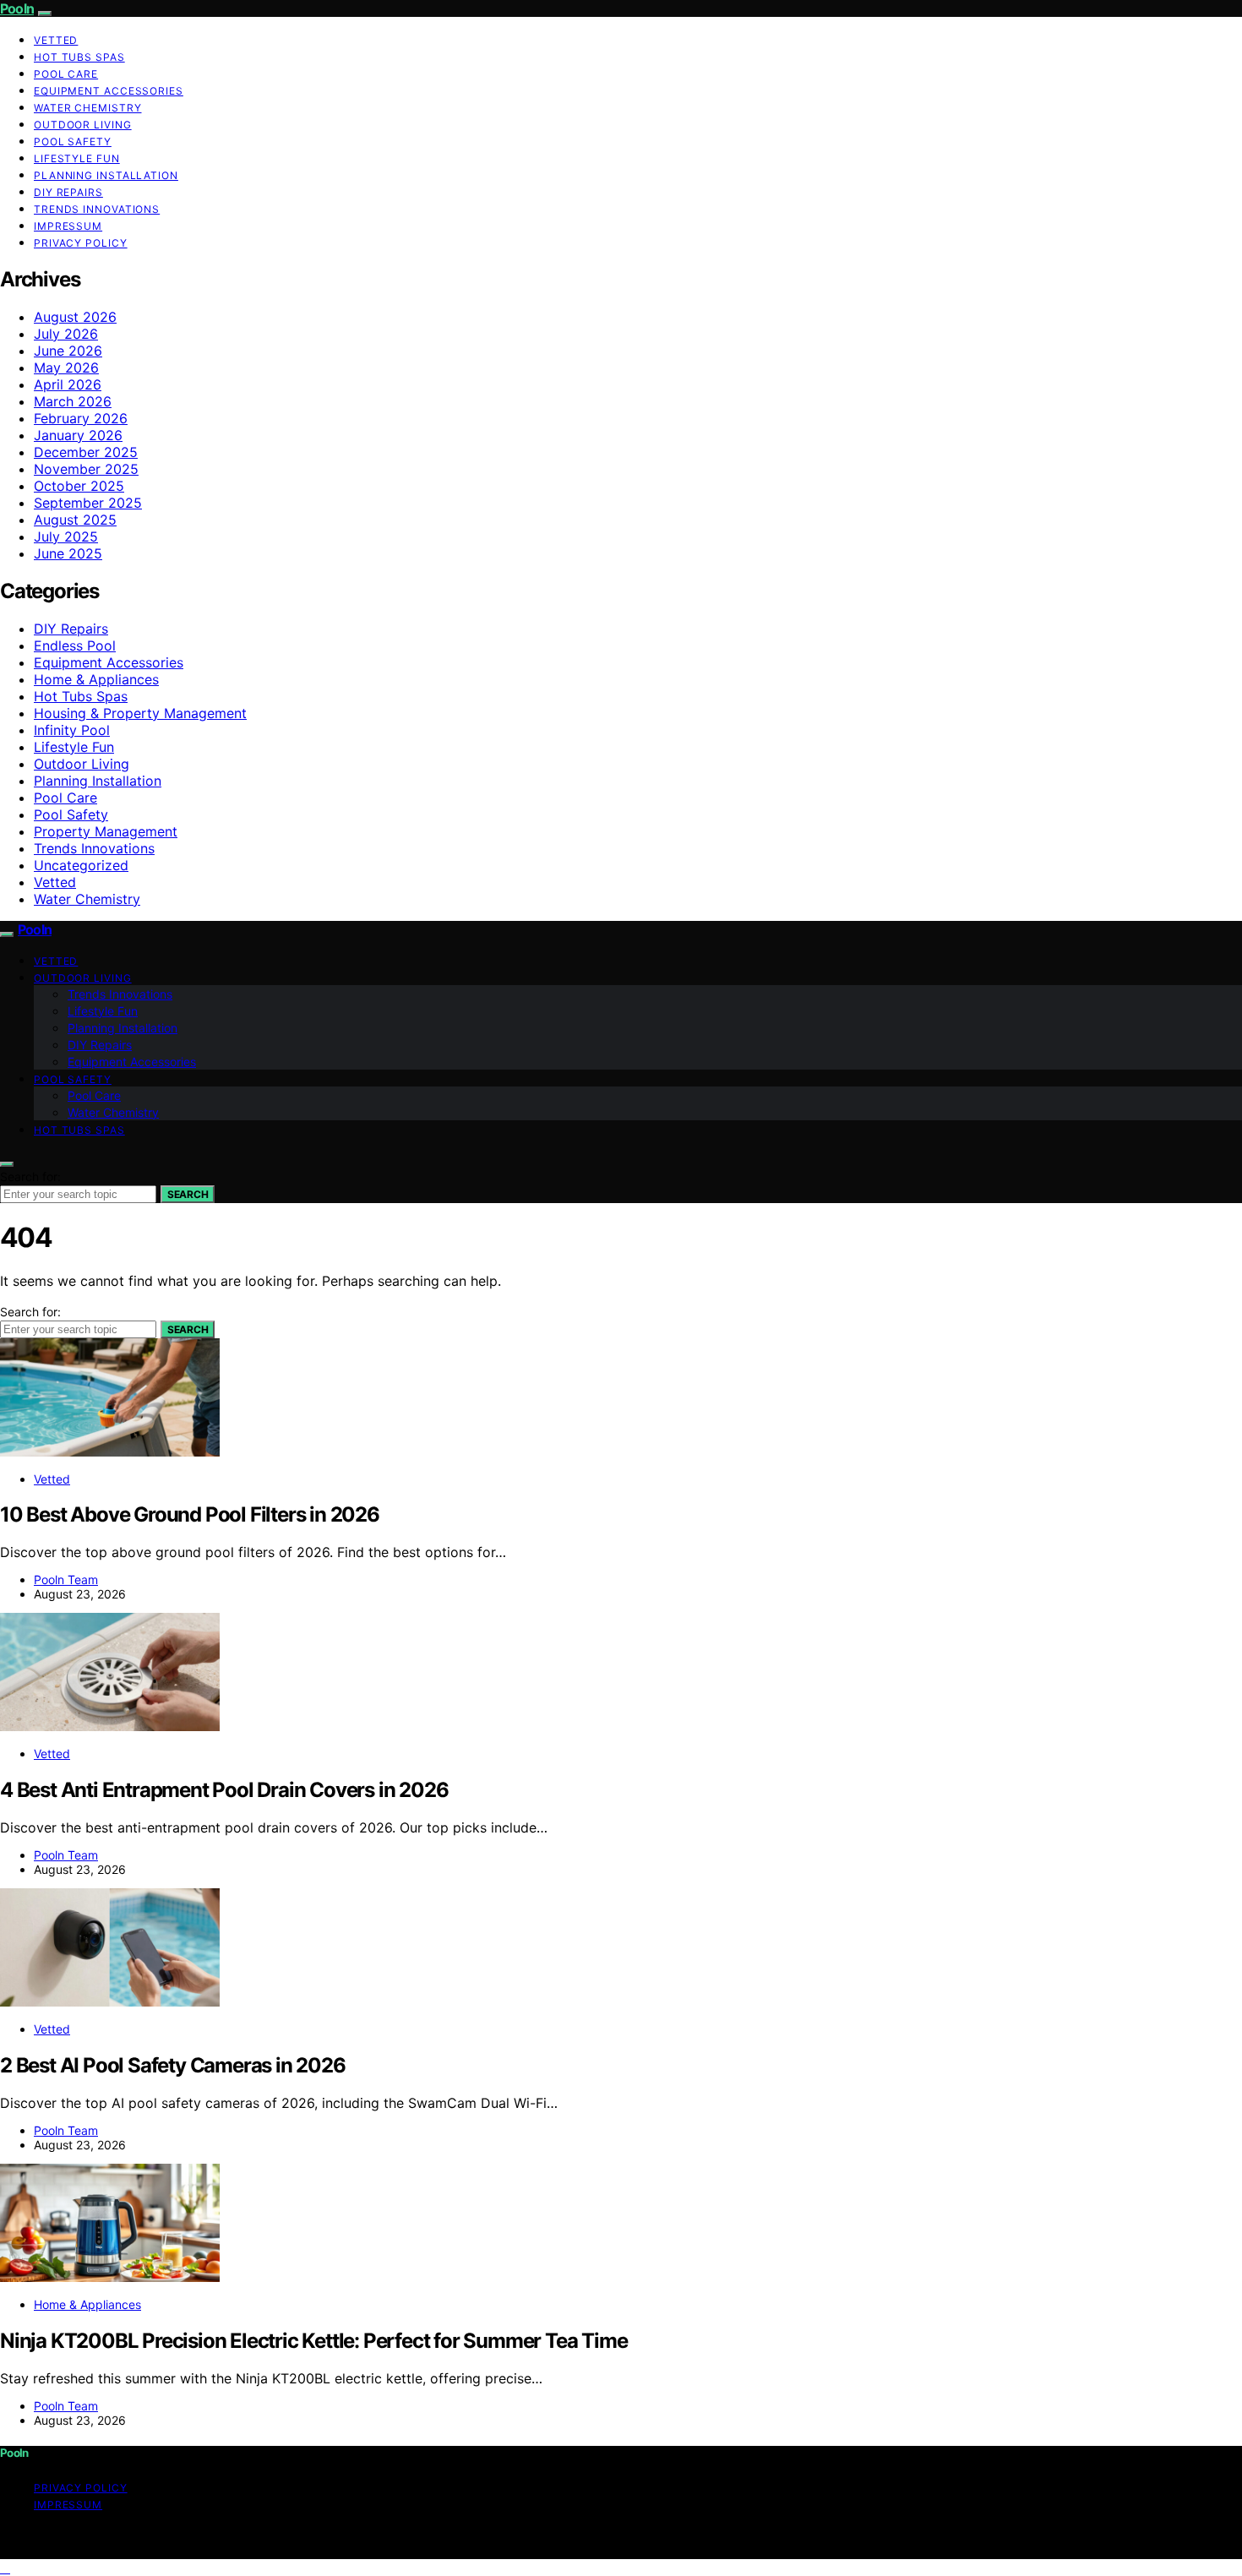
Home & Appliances (96, 679)
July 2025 (66, 536)
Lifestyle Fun (77, 158)
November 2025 (86, 469)
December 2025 (86, 452)
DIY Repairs (68, 192)
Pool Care (66, 74)
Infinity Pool (72, 730)
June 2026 (68, 351)
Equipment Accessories (109, 91)
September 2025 (88, 503)
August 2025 (75, 520)
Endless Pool (75, 645)
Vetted (56, 40)
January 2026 (78, 435)
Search (188, 1194)
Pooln (17, 8)
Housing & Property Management (140, 713)
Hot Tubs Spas (79, 57)
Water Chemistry (88, 108)
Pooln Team (66, 1579)
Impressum (68, 226)
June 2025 (68, 553)
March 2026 (73, 401)
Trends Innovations (97, 209)
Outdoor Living (83, 125)
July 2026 (66, 334)
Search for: (30, 1176)
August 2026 (75, 317)
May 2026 (66, 368)
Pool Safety (73, 142)
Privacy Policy (81, 243)
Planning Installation (106, 175)
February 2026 (81, 418)
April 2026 (68, 384)
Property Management (106, 831)
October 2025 (79, 486)
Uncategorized (81, 865)
